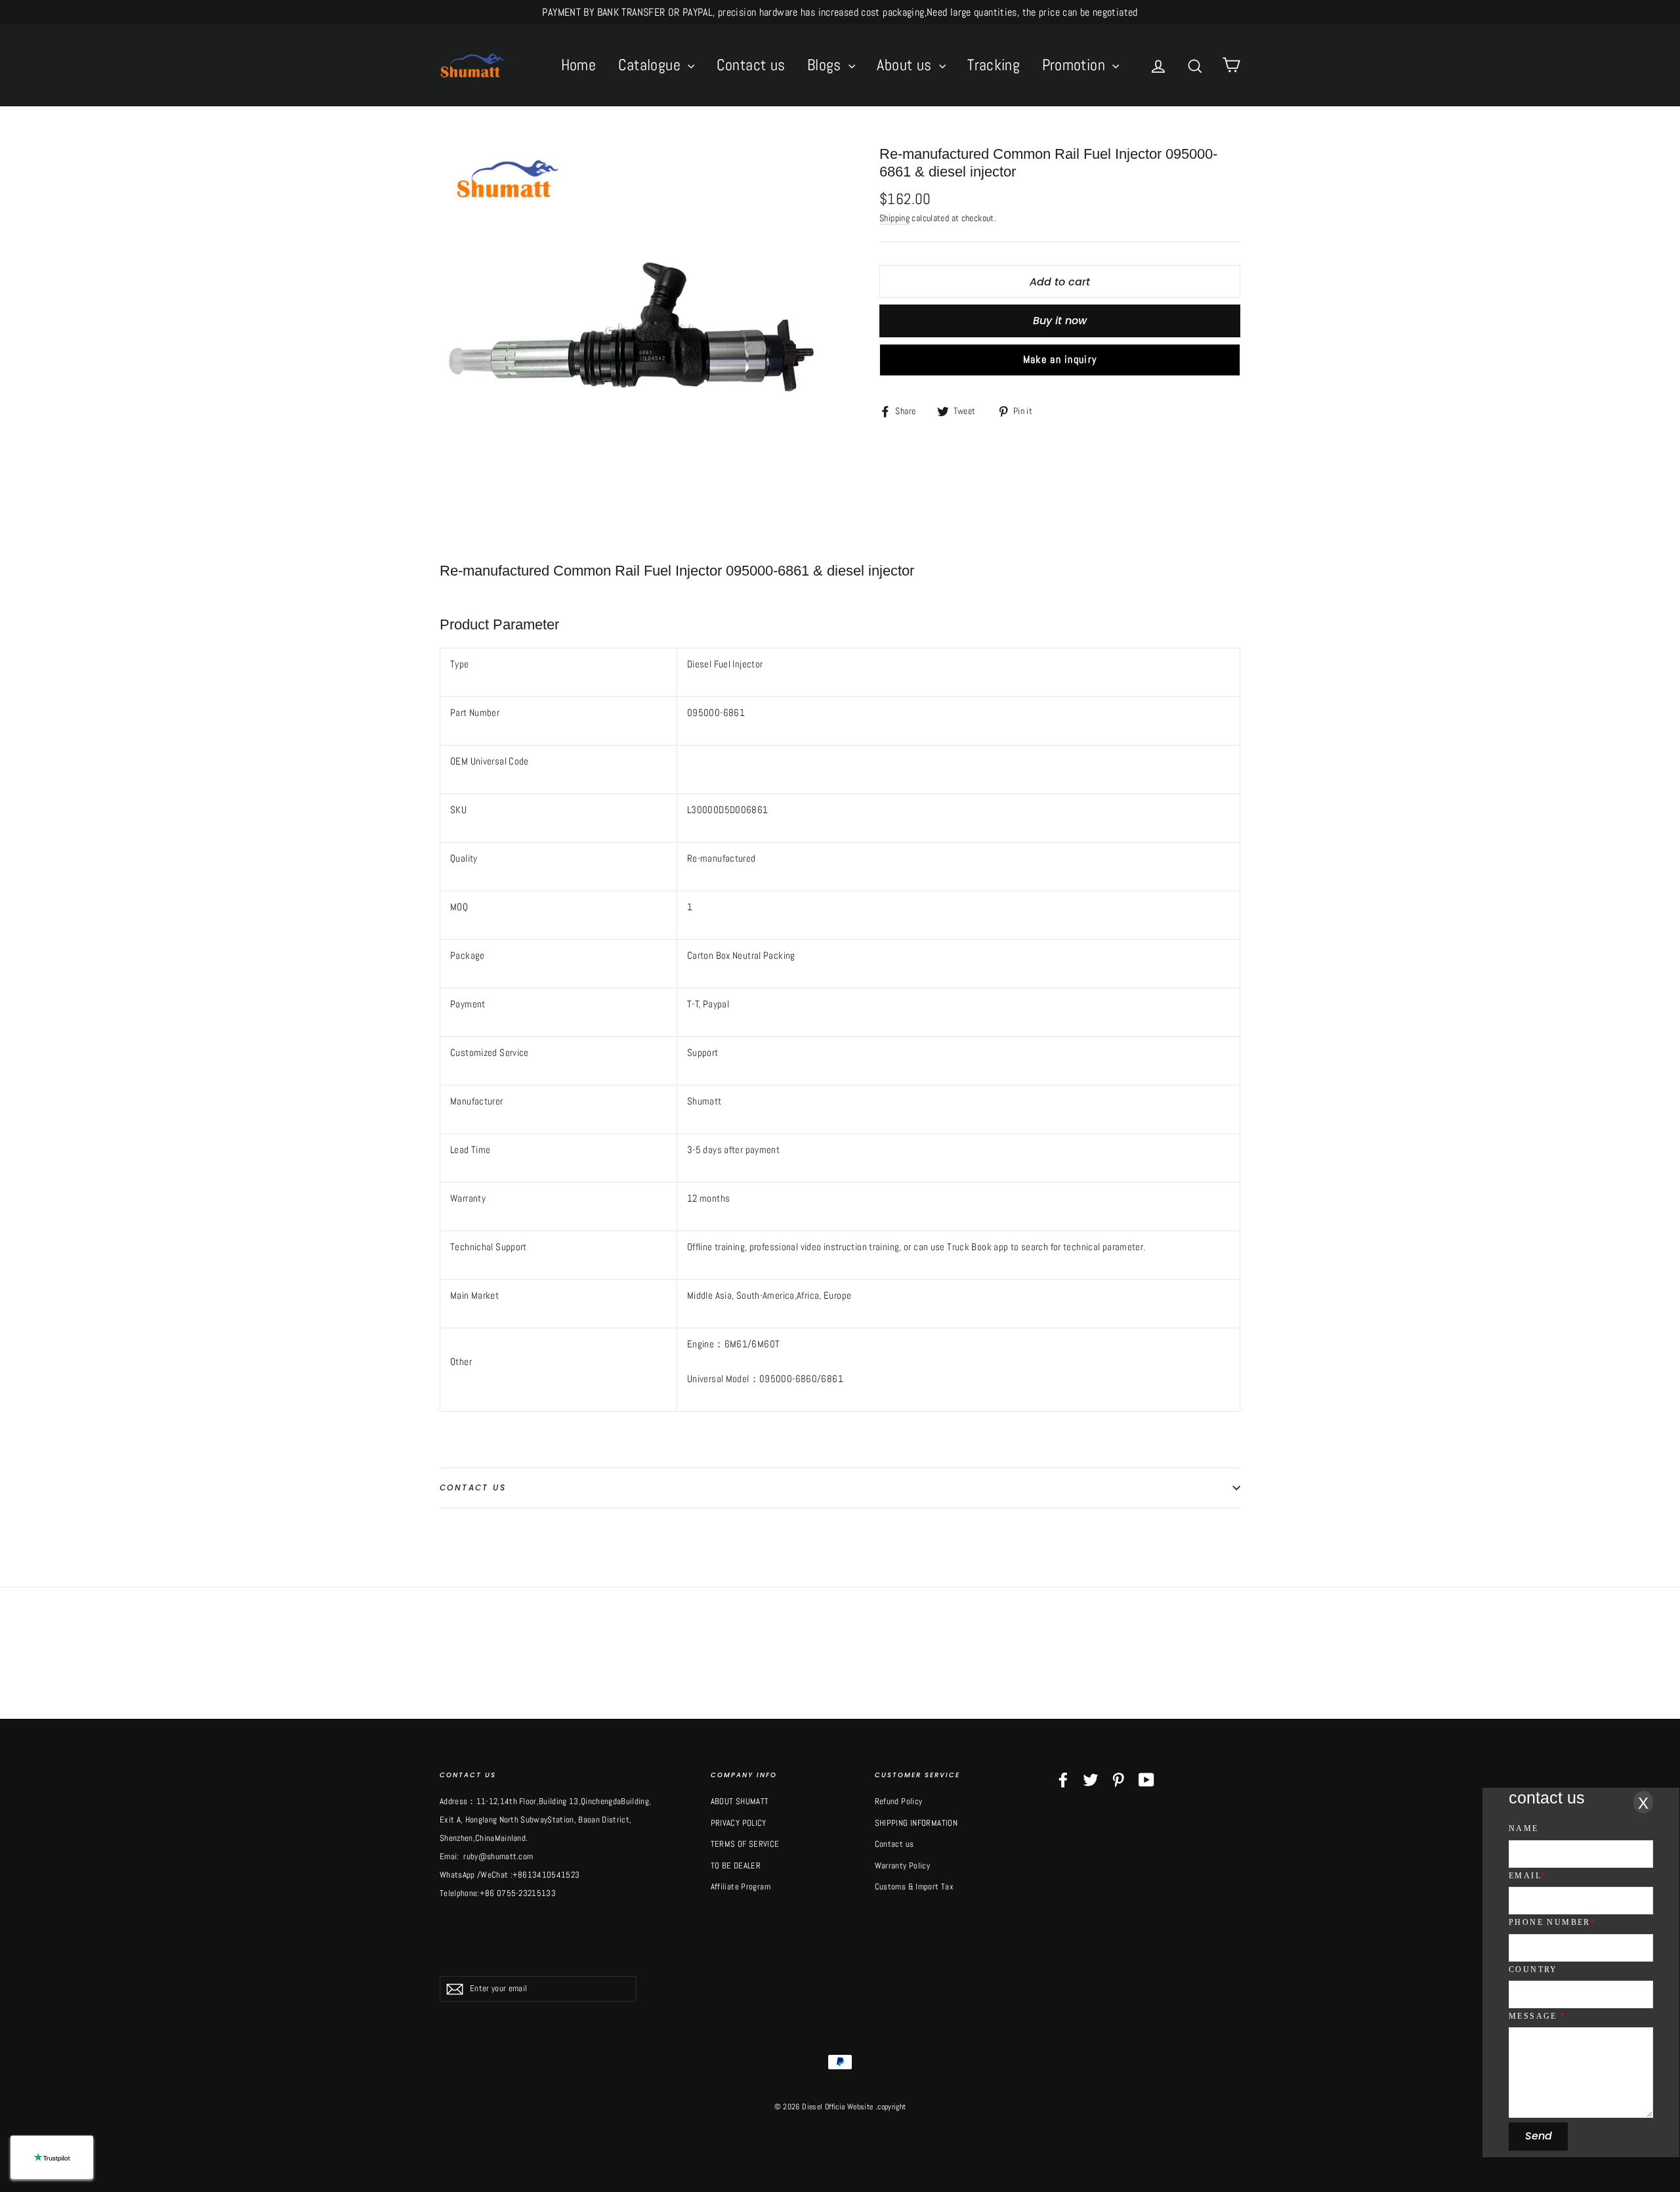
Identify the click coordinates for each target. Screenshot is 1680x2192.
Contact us (751, 65)
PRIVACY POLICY (739, 1823)
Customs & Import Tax (914, 1886)
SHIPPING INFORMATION (916, 1823)
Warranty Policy (903, 1865)
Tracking (994, 65)
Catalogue (652, 65)
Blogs (826, 65)
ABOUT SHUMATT (740, 1801)
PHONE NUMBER (1552, 1922)
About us (906, 65)
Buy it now (1060, 321)
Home (579, 65)
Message (1538, 2016)
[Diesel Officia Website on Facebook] (1063, 1780)
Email (1528, 1876)
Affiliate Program (741, 1886)
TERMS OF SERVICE (745, 1844)
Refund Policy (899, 1801)
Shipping (894, 218)
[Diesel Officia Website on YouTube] (1146, 1780)
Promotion (1076, 65)
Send (1539, 2136)
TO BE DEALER (736, 1865)
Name (1524, 1828)
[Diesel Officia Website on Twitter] (1091, 1780)
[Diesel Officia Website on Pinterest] (1118, 1780)
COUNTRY (1533, 1970)
